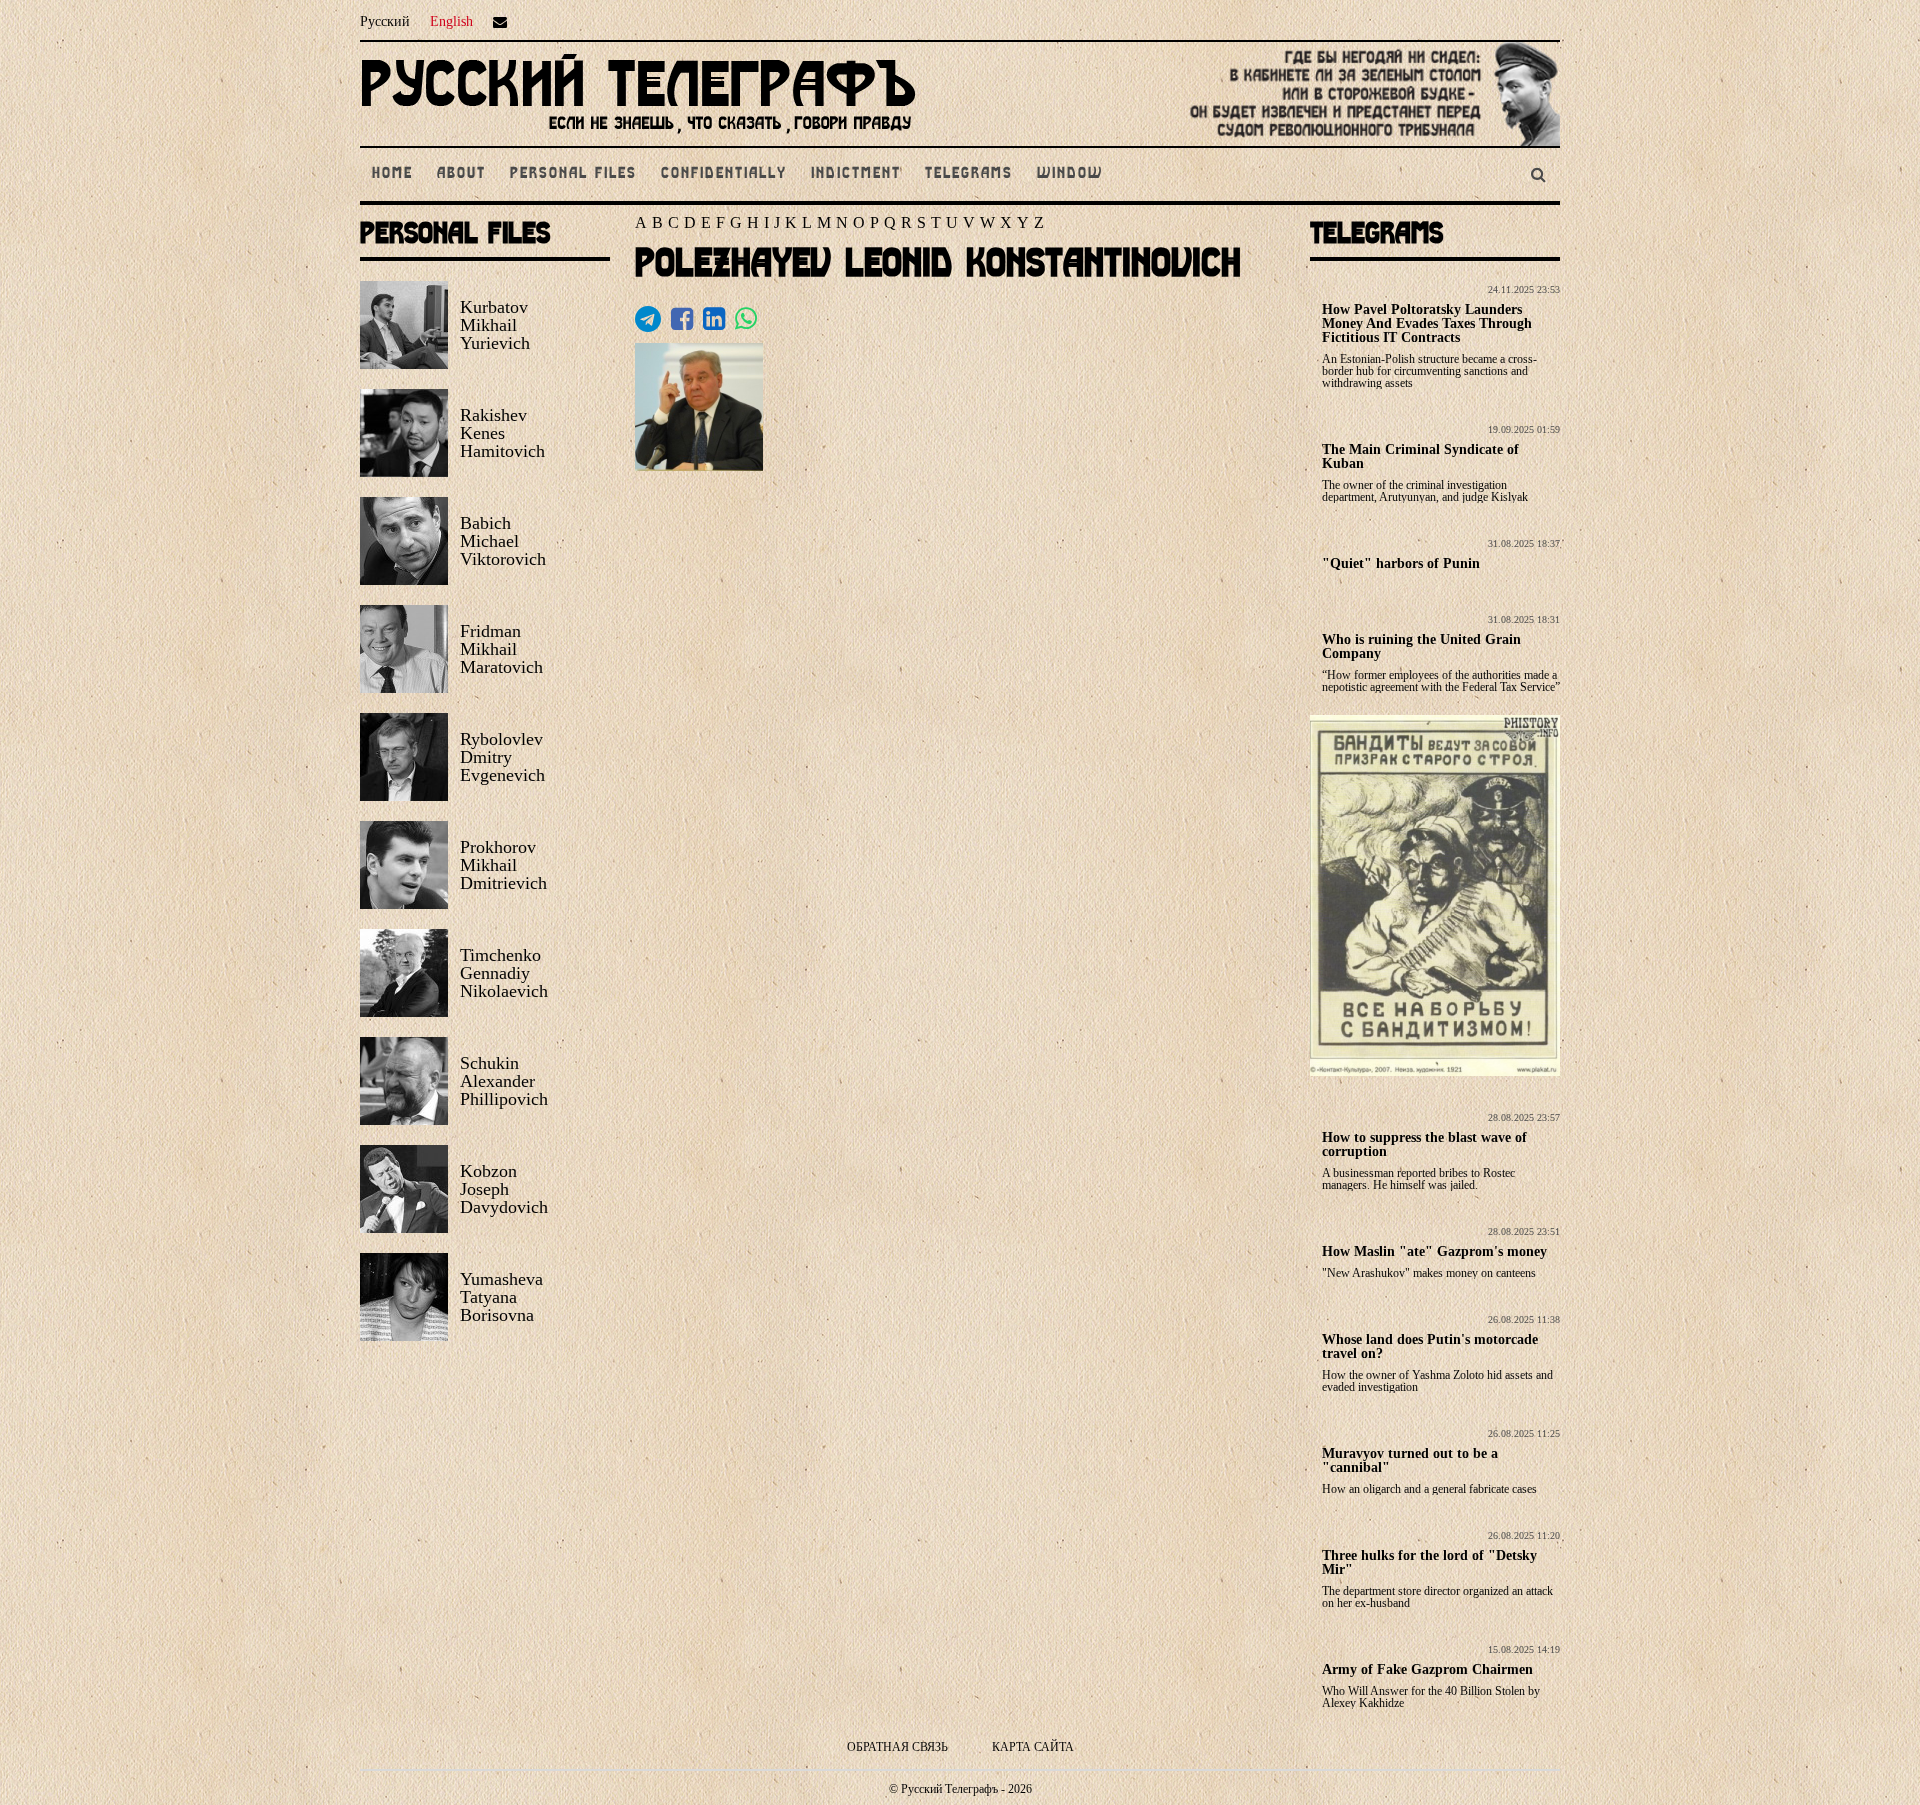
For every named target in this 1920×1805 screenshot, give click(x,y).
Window (1070, 174)
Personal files (573, 174)
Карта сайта (1033, 1747)
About (461, 174)
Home (392, 174)
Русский (385, 21)
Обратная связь (897, 1747)
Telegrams (969, 174)
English (451, 21)
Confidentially (724, 174)
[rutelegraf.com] (638, 137)
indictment (856, 174)
